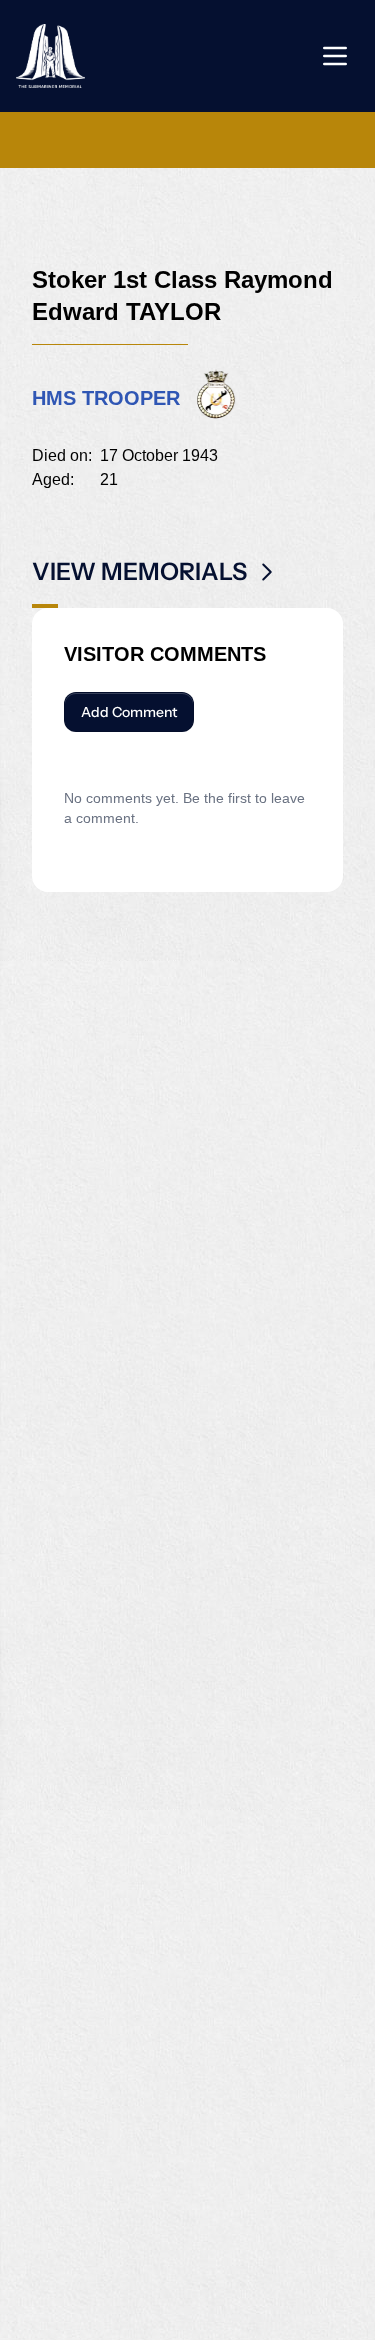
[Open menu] (335, 56)
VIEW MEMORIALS (139, 571)
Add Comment (129, 712)
